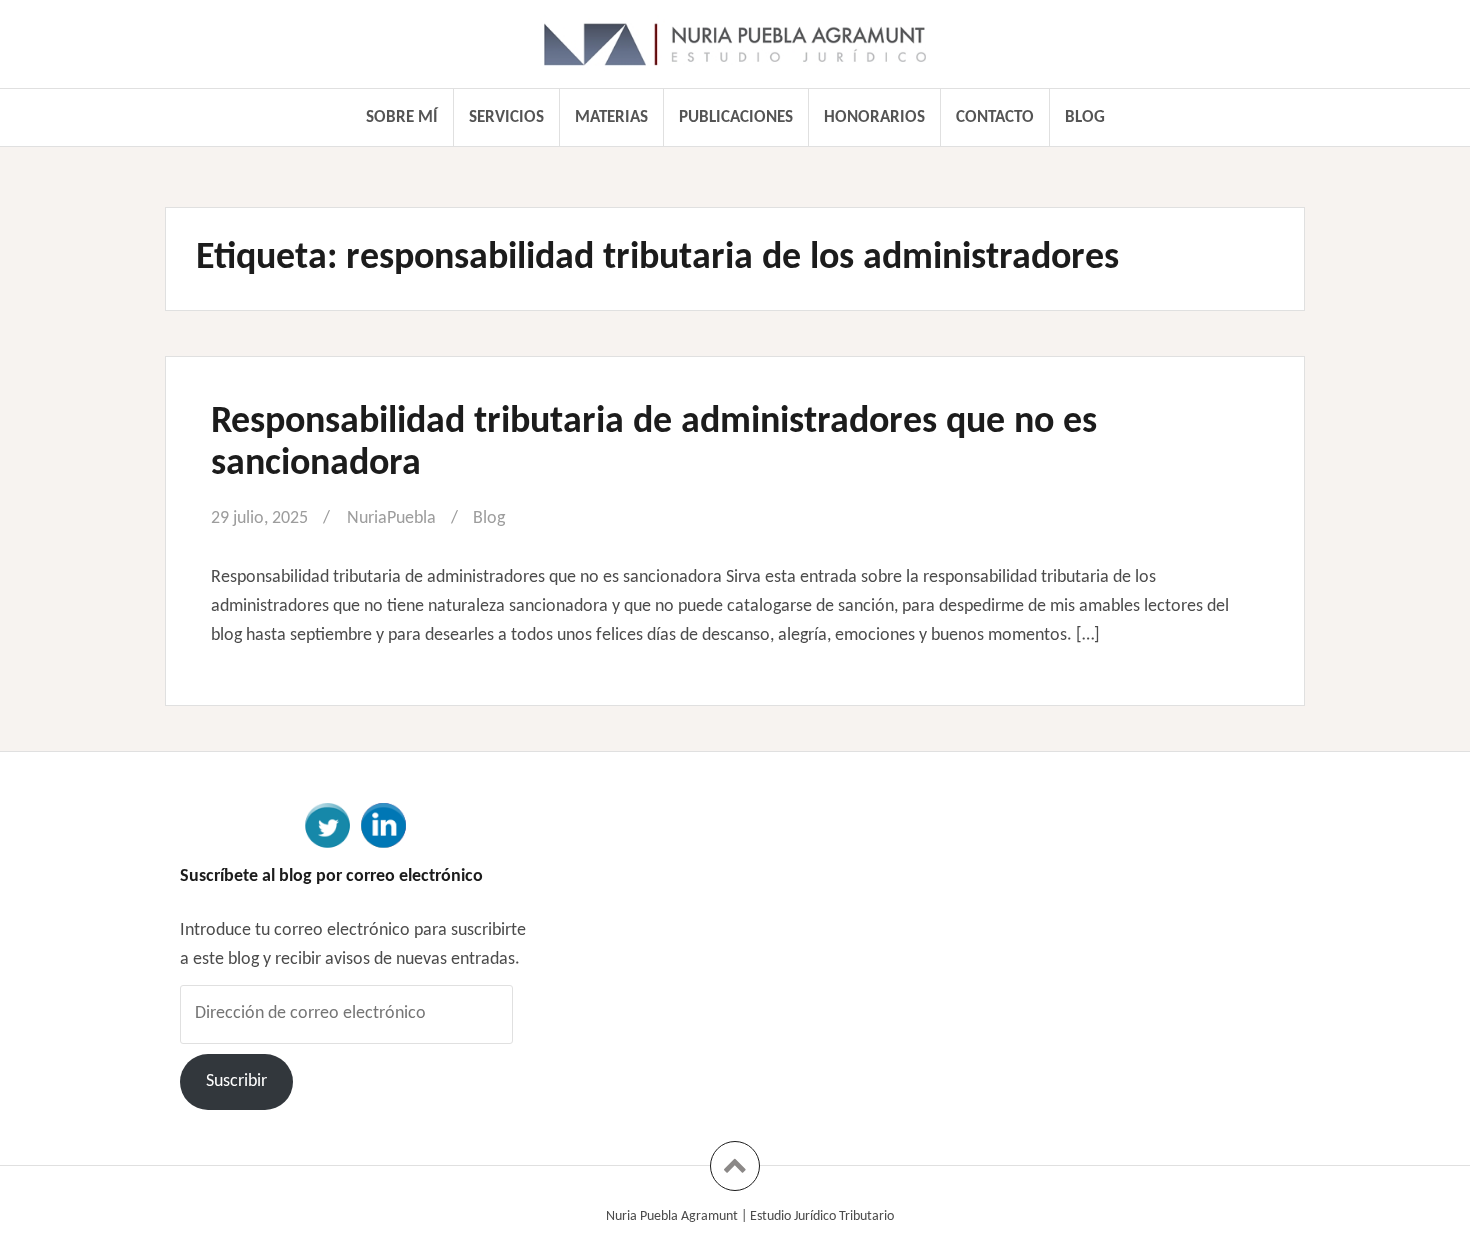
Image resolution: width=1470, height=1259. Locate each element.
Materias (611, 117)
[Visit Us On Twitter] (327, 824)
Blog (1085, 117)
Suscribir (236, 1081)
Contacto (995, 117)
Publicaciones (736, 117)
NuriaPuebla (391, 518)
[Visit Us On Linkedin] (383, 824)
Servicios (506, 117)
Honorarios (874, 117)
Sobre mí (402, 117)
